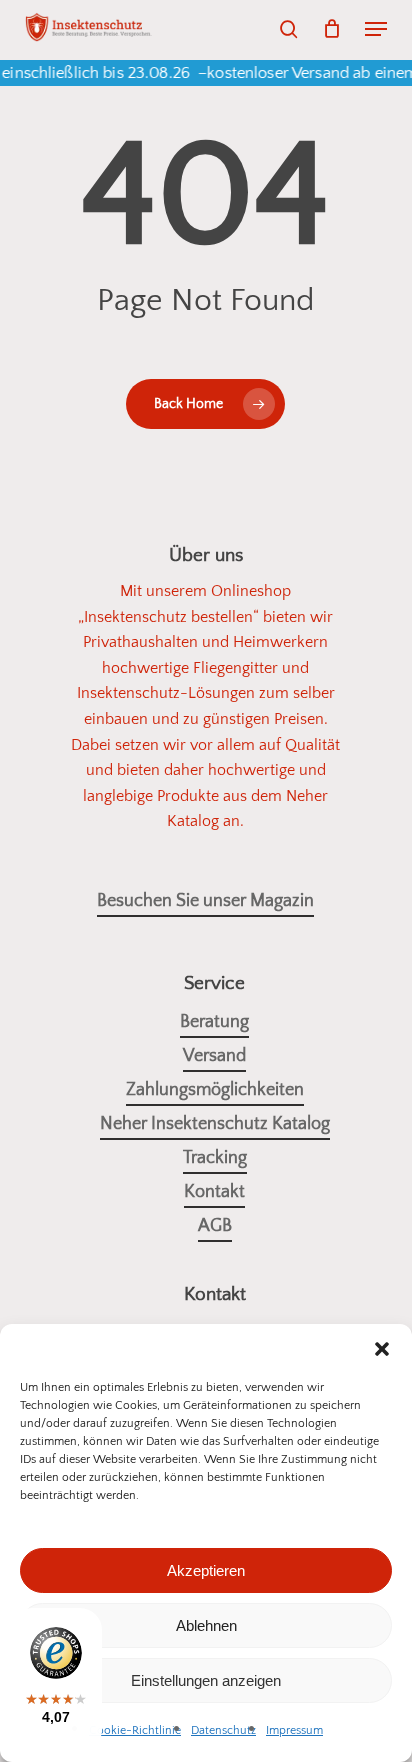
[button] (376, 29)
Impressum (294, 1730)
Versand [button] (214, 1056)
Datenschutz (223, 1730)
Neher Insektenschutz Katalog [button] (215, 1124)
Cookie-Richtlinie (135, 1730)
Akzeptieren (206, 1570)
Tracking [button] (215, 1158)
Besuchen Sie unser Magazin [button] (205, 901)
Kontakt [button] (214, 1192)
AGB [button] (215, 1226)
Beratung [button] (214, 1022)
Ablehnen (206, 1625)
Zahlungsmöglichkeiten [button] (215, 1090)
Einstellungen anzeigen (206, 1680)
